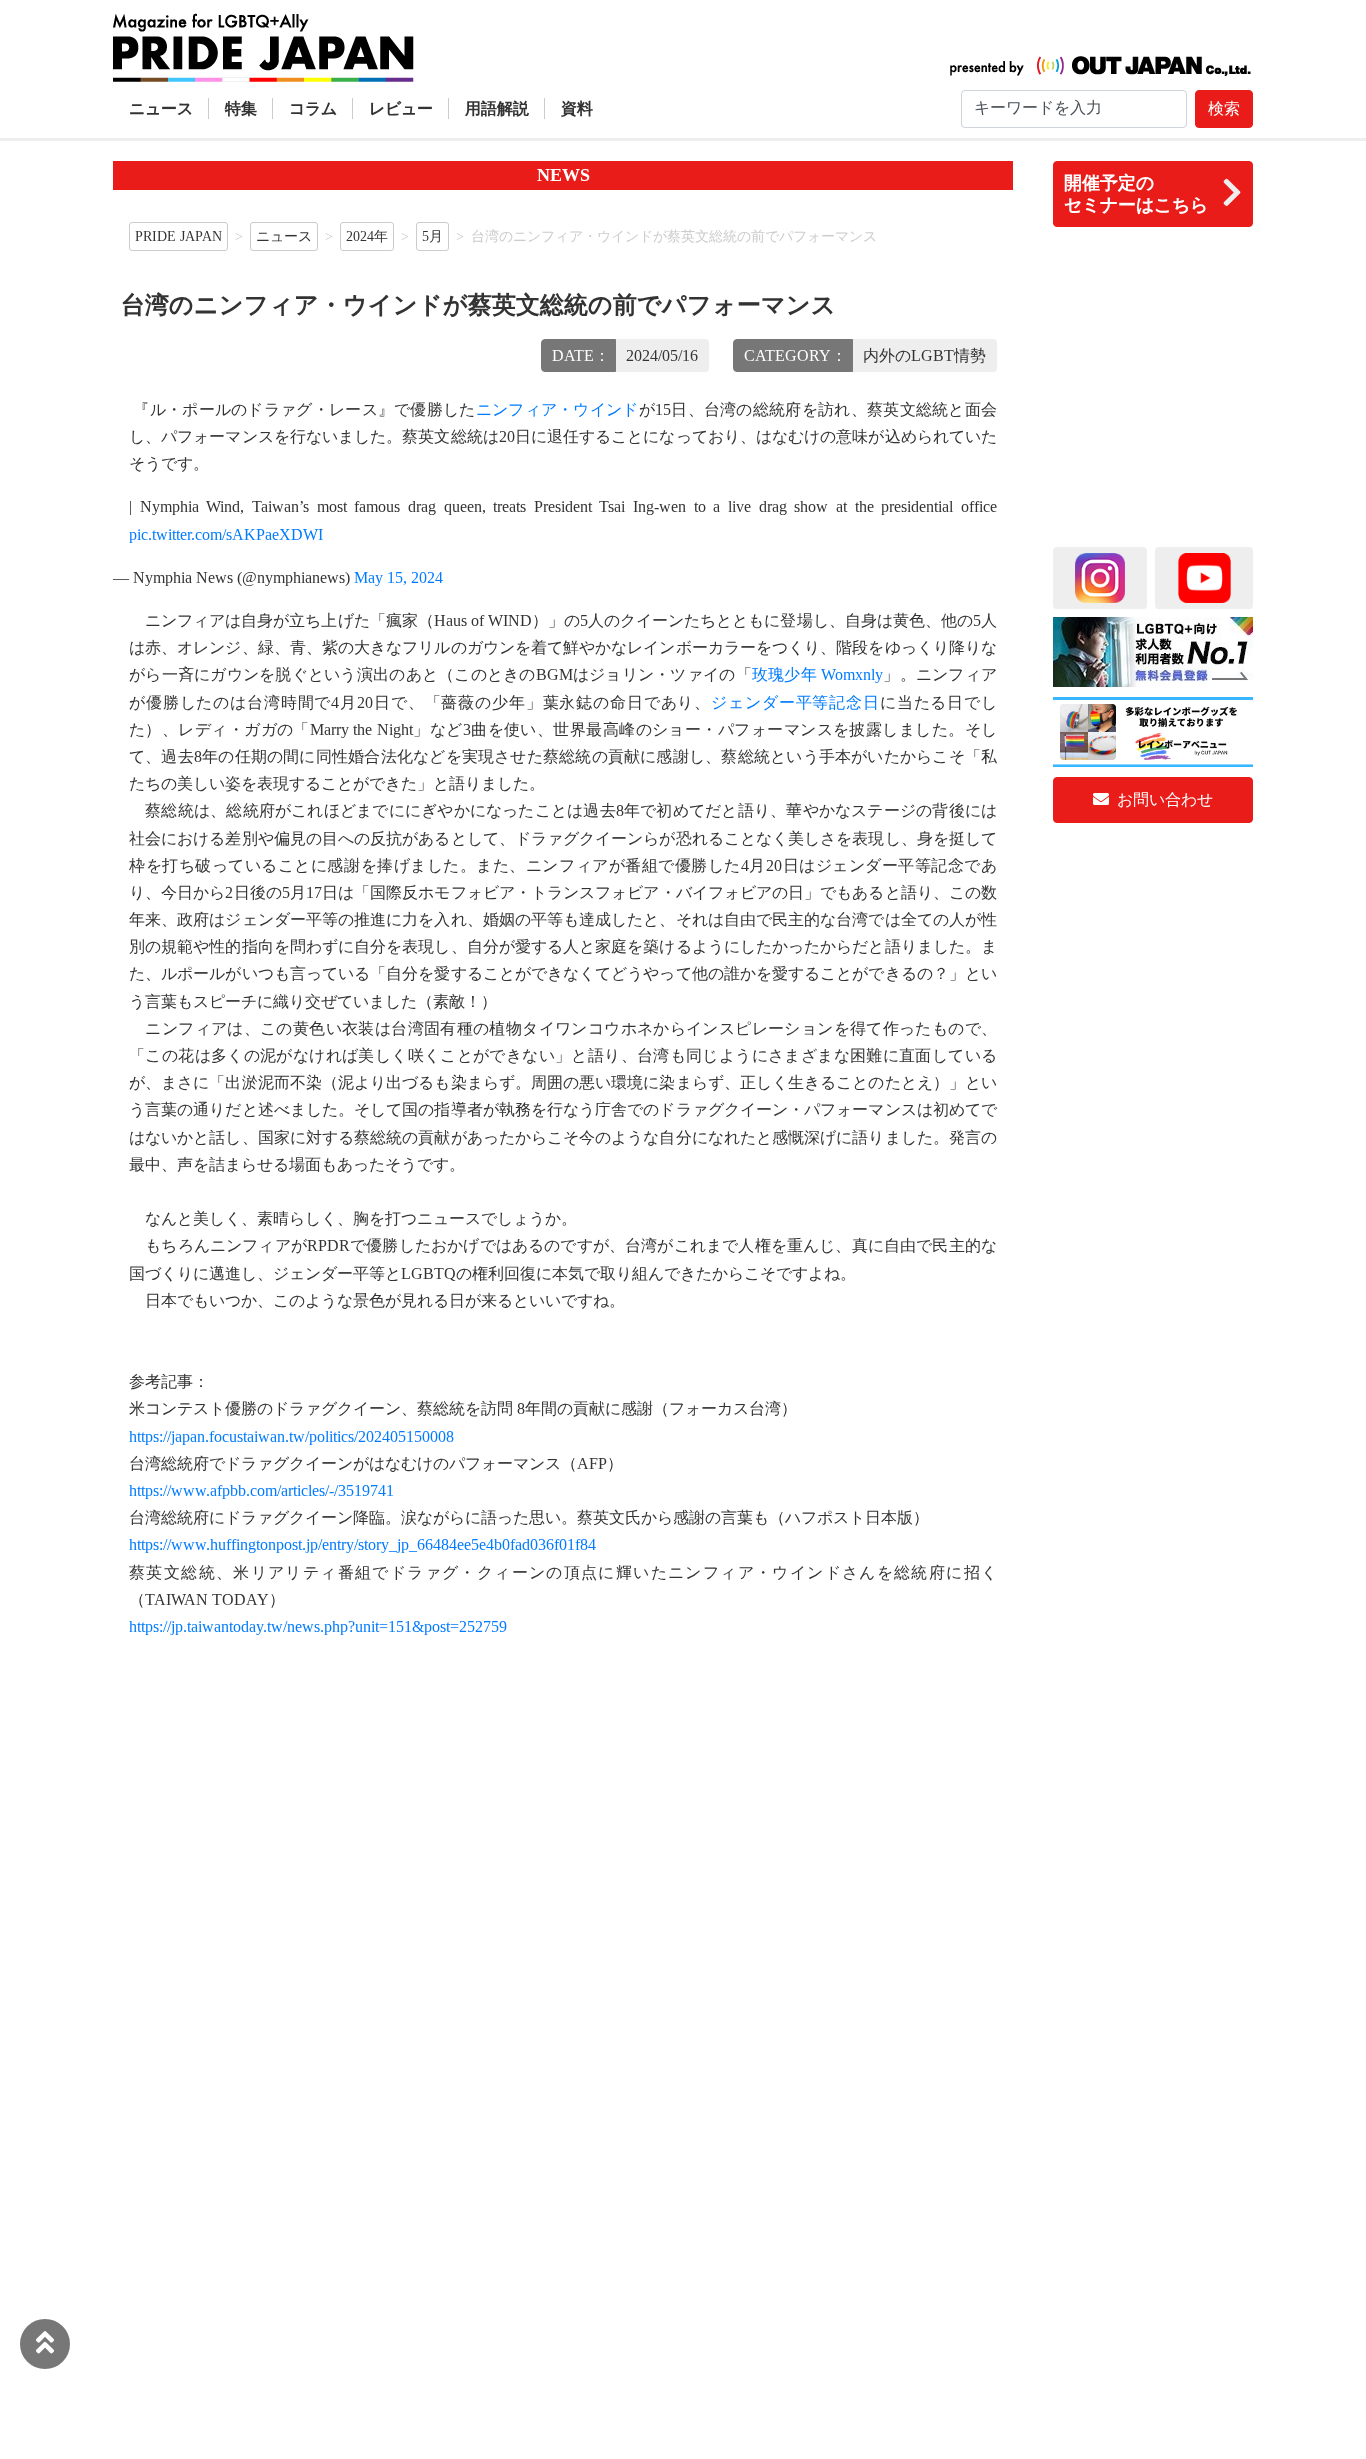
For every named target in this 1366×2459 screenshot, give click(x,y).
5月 (432, 236)
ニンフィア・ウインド (557, 409)
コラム (313, 108)
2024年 (367, 236)
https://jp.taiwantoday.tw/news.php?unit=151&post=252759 (318, 1626)
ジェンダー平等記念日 (795, 702)
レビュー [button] (401, 108)
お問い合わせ (1163, 799)
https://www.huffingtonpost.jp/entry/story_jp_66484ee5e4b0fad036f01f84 (362, 1544)
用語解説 (497, 108)
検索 (1224, 108)
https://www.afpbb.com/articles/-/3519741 (261, 1490)
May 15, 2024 (398, 577)
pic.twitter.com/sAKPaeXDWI (226, 534)
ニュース (161, 108)
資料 (577, 108)
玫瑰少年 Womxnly (817, 674)
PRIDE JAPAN (178, 236)
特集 (241, 108)
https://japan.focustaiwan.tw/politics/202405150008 (291, 1436)
